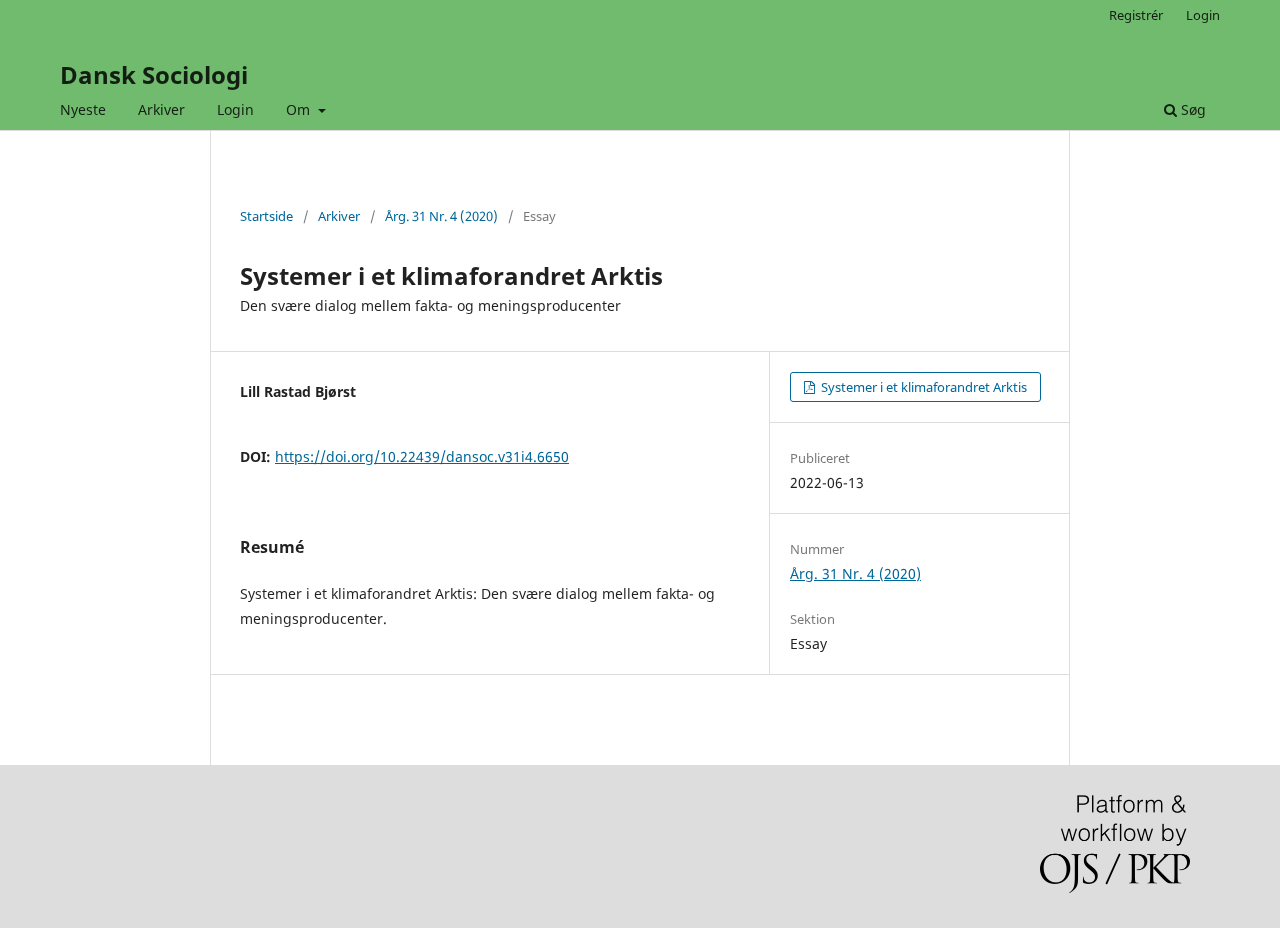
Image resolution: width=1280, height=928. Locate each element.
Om (300, 109)
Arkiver (161, 109)
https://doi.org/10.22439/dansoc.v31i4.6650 (422, 456)
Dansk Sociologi (154, 74)
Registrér (1136, 15)
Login (235, 109)
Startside (266, 216)
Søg (1191, 109)
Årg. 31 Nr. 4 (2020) (441, 216)
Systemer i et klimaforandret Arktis (922, 387)
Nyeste (83, 109)
